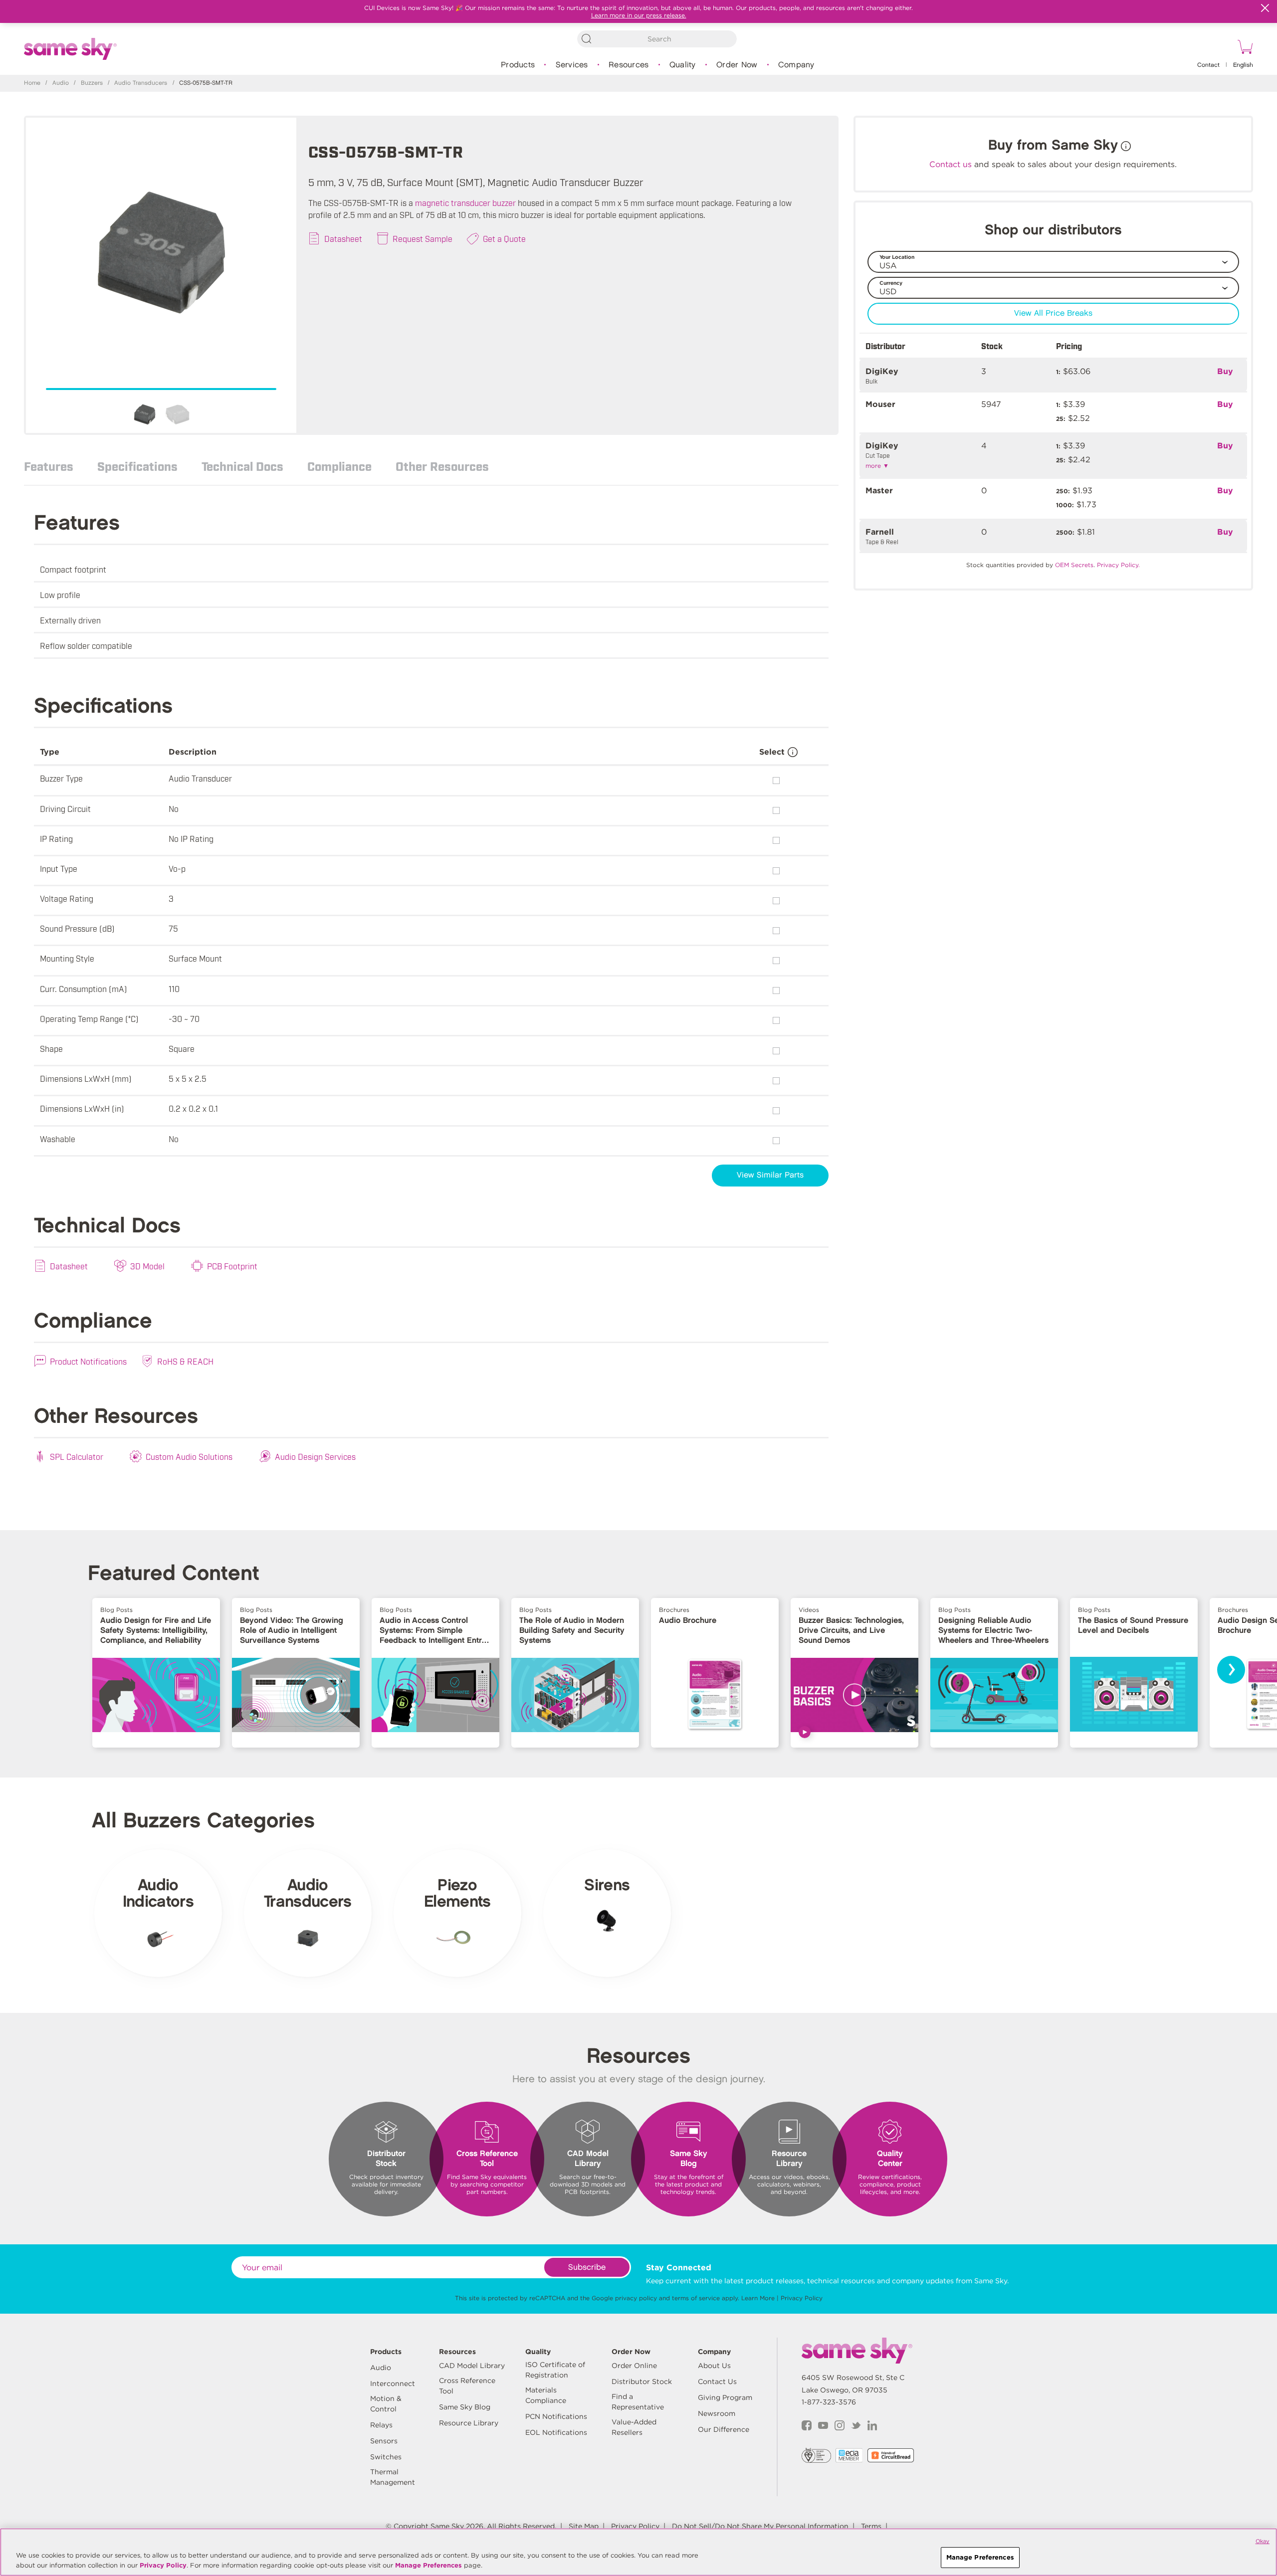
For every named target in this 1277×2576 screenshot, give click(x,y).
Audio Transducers (141, 83)
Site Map (584, 2526)
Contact (1208, 65)
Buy (1225, 371)
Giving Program (725, 2397)
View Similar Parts (770, 1175)
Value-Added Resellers (634, 2427)
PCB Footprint (232, 1266)
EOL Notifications (556, 2432)
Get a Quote (504, 238)
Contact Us (717, 2381)
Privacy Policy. (1118, 565)
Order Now (737, 65)
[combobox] (657, 39)
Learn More (758, 2298)
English (1243, 65)
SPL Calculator (77, 1456)
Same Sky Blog (465, 2407)
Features (49, 466)
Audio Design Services (315, 1456)
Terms (871, 2526)
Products (518, 65)
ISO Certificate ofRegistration (555, 2370)
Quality (683, 65)
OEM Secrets (1074, 565)
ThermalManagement (393, 2477)
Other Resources (442, 466)
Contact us (951, 164)
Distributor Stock (642, 2381)
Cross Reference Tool (467, 2386)
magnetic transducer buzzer (465, 202)
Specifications (137, 466)
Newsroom (717, 2413)
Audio (61, 83)
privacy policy (636, 2298)
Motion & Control (386, 2404)
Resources (629, 65)
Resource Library (469, 2423)
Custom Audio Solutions (189, 1456)
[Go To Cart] (1244, 48)
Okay (1263, 2541)
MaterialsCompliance (546, 2395)
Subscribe (587, 2268)
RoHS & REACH (185, 1361)
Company (796, 65)
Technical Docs (242, 466)
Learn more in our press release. (639, 15)
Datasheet (343, 238)
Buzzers (92, 83)
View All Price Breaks (1053, 313)
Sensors (384, 2441)
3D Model (147, 1266)
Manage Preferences (428, 2565)
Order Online (634, 2366)
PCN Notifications (556, 2416)
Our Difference (724, 2429)
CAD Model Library (472, 2366)
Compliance (339, 466)
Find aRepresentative (638, 2402)
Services (572, 65)
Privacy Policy (802, 2298)
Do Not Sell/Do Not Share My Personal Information (760, 2526)
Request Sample (423, 238)
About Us (714, 2366)
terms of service (696, 2298)
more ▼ (877, 466)
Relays (381, 2425)
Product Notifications (88, 1361)
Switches (386, 2457)
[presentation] (1231, 1670)
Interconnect (393, 2383)
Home (32, 83)
